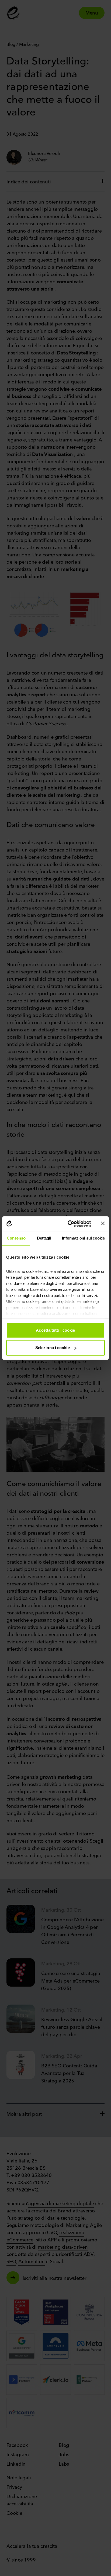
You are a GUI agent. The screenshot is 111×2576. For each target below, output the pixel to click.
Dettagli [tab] (44, 1238)
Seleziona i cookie (53, 1348)
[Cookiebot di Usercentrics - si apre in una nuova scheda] (69, 1224)
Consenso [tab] (16, 1238)
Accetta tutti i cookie (55, 1330)
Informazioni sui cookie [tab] (83, 1238)
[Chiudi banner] (103, 1224)
